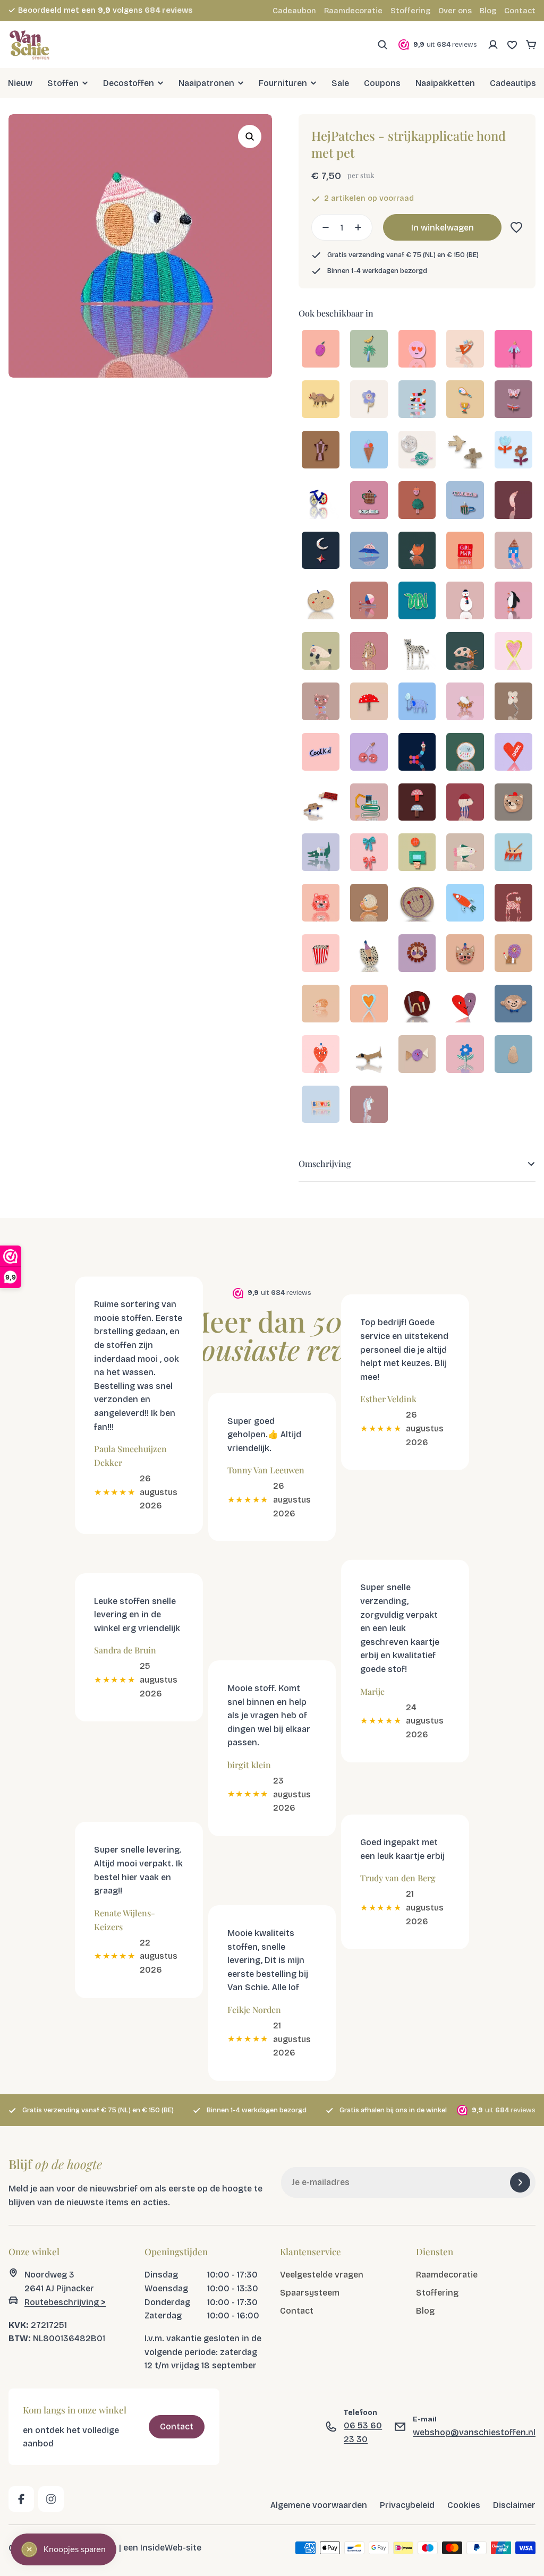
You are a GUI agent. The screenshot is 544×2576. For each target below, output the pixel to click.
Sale (340, 83)
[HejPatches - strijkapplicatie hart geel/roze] (513, 652)
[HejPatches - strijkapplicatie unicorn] (369, 1106)
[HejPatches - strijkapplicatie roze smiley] (417, 350)
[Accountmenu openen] (493, 45)
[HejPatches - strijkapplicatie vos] (417, 552)
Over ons (455, 11)
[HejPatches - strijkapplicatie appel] (321, 602)
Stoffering (410, 11)
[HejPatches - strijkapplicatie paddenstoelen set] (417, 803)
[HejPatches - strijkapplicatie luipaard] (417, 652)
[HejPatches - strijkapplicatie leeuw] (417, 954)
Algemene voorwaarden (319, 2505)
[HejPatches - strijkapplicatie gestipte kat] (513, 904)
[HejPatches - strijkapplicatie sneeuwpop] (465, 602)
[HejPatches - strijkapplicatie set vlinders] (513, 400)
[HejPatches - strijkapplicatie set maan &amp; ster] (321, 552)
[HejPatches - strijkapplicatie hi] (417, 1005)
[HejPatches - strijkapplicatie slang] (417, 602)
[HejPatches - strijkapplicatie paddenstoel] (369, 702)
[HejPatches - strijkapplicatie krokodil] (321, 853)
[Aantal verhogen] (361, 227)
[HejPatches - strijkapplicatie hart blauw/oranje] (369, 1005)
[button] (514, 227)
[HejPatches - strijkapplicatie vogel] (465, 853)
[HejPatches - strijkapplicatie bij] (465, 702)
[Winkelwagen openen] (531, 45)
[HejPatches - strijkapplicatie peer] (513, 1055)
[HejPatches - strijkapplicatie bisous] (321, 1106)
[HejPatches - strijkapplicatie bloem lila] (369, 400)
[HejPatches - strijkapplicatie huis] (513, 552)
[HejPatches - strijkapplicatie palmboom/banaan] (369, 350)
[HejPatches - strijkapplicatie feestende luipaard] (369, 954)
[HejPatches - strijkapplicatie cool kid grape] (321, 753)
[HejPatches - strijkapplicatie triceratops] (321, 400)
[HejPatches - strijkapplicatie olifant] (417, 702)
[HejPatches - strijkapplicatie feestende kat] (465, 954)
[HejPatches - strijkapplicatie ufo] (369, 552)
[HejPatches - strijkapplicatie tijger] (321, 904)
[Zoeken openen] (382, 45)
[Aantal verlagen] (322, 227)
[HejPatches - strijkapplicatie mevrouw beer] (321, 702)
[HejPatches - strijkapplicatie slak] (369, 904)
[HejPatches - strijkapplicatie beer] (513, 803)
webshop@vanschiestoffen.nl (474, 2432)
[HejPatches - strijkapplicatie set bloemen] (513, 451)
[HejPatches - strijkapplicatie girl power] (465, 552)
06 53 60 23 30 (363, 2433)
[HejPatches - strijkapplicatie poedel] (465, 803)
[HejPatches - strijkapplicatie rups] (417, 753)
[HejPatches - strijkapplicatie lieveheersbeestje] (465, 652)
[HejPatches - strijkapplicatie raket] (465, 904)
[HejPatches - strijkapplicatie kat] (369, 652)
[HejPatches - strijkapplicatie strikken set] (369, 853)
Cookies (464, 2505)
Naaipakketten (445, 83)
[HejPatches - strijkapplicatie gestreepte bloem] (465, 1055)
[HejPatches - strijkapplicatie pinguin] (513, 602)
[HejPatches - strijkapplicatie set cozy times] (369, 501)
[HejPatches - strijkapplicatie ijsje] (369, 451)
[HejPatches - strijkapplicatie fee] (465, 350)
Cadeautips (513, 83)
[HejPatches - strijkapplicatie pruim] (321, 350)
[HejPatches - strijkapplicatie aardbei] (321, 1055)
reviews (169, 10)
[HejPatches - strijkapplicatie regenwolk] (465, 753)
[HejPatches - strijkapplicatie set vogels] (465, 451)
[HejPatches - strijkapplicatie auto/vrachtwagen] (321, 803)
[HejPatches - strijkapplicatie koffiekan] (321, 451)
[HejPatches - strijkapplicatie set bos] (417, 501)
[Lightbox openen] (250, 137)
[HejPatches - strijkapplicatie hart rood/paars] (465, 1005)
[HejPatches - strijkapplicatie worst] (513, 501)
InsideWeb (161, 2548)
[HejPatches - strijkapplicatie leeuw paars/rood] (513, 954)
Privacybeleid (407, 2505)
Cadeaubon (294, 11)
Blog (488, 11)
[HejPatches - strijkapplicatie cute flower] (513, 702)
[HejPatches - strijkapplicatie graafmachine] (369, 803)
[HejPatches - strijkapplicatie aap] (513, 1005)
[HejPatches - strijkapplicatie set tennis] (465, 400)
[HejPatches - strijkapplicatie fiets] (321, 501)
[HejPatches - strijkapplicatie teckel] (369, 1055)
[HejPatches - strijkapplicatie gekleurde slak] (369, 602)
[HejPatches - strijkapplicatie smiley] (417, 904)
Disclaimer (514, 2505)
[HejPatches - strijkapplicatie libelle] (513, 350)
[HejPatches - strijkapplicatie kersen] (369, 753)
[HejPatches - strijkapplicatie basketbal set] (417, 853)
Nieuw (20, 83)
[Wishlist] (512, 45)
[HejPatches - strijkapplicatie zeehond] (321, 652)
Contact (520, 11)
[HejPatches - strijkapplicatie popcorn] (321, 954)
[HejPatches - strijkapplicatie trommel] (513, 853)
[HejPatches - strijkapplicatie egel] (321, 1005)
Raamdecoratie (353, 11)
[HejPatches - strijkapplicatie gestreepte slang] (417, 400)
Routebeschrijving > (65, 2302)
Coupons (382, 83)
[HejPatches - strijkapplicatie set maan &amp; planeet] (417, 451)
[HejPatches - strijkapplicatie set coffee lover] (465, 501)
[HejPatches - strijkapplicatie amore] (513, 753)
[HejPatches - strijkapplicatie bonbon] (417, 1055)
